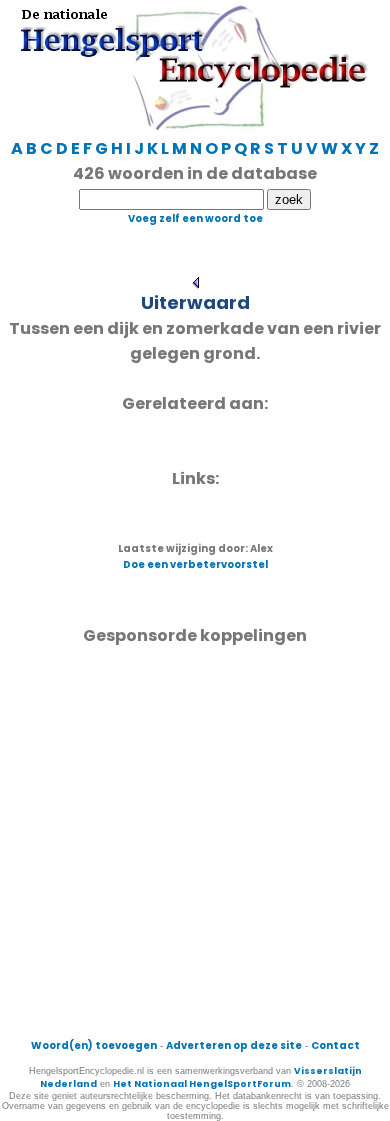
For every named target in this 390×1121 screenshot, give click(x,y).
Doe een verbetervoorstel (195, 564)
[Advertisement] (195, 843)
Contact (335, 1045)
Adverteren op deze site (234, 1045)
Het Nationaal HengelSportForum (202, 1084)
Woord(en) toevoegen (94, 1045)
